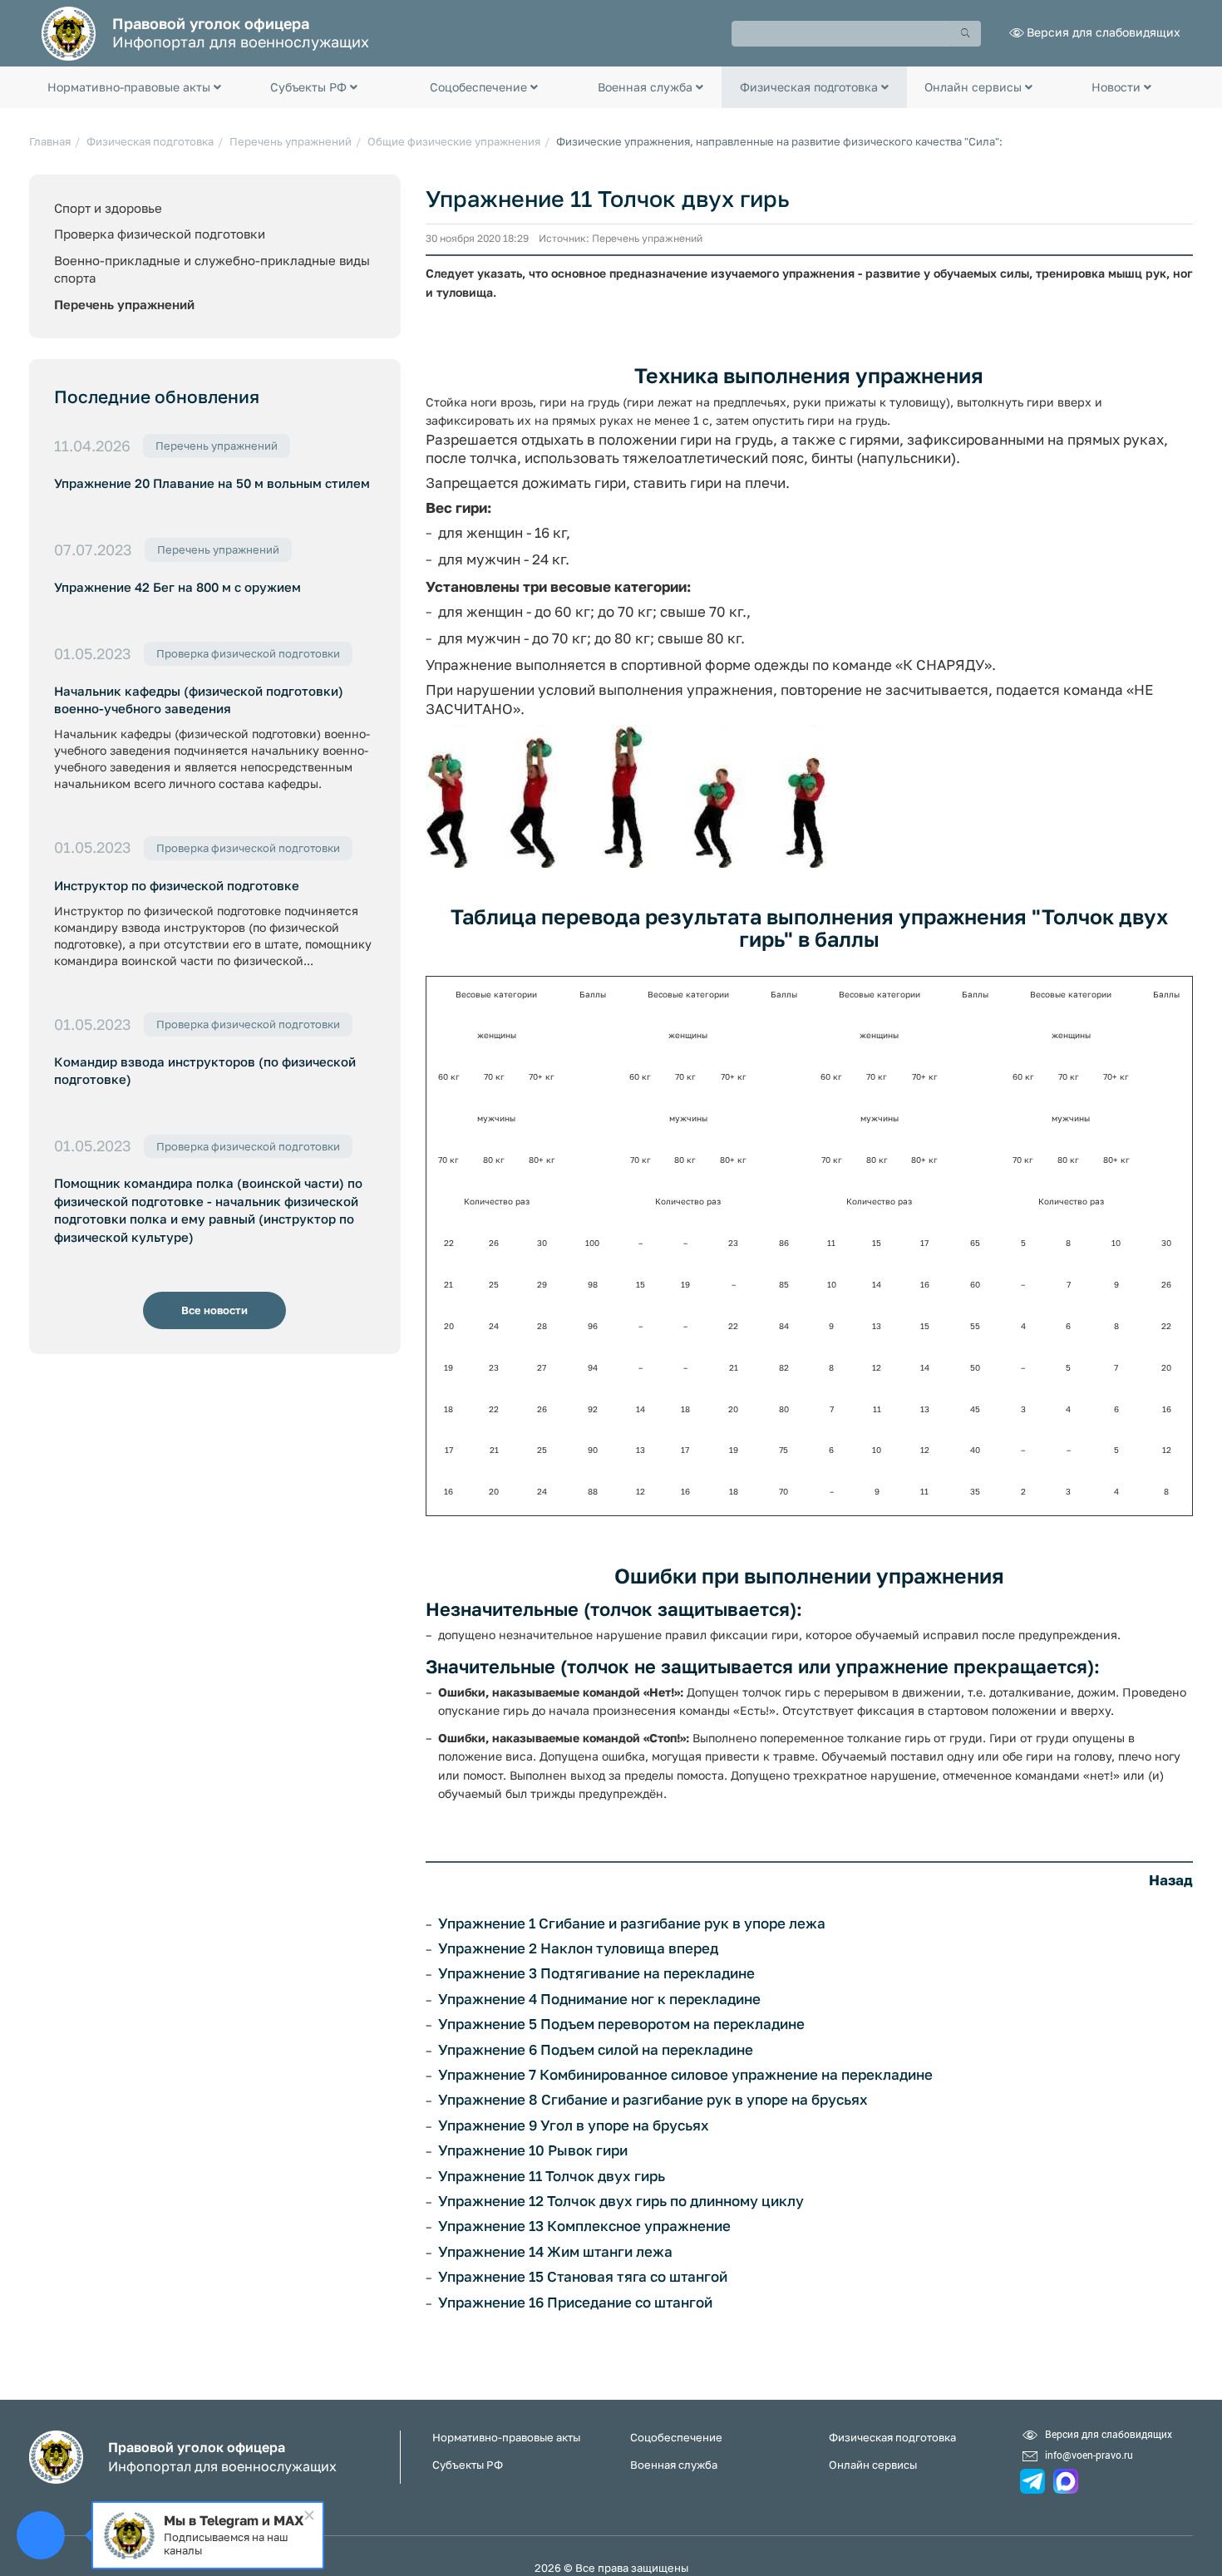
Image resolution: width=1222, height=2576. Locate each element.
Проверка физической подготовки (160, 234)
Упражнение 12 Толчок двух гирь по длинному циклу (621, 2201)
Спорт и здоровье (108, 208)
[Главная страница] (69, 32)
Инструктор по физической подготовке (177, 885)
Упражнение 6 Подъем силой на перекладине (596, 2050)
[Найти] (966, 34)
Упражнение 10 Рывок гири (533, 2150)
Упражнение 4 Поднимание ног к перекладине (599, 1999)
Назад (1171, 1880)
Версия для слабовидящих (1104, 32)
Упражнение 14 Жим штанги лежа (555, 2252)
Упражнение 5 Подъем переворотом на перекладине (621, 2024)
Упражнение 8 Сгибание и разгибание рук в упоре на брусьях (653, 2100)
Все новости (214, 1310)
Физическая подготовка (150, 141)
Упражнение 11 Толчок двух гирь (552, 2176)
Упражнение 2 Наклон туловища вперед (578, 1948)
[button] (134, 87)
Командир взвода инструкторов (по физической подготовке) (205, 1070)
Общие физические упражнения (454, 141)
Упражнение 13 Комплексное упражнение (584, 2226)
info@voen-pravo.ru (1089, 2455)
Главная (50, 141)
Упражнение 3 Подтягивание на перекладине (596, 1973)
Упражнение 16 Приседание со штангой (575, 2303)
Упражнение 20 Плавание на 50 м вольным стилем (212, 483)
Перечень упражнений (291, 141)
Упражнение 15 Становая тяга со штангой (583, 2277)
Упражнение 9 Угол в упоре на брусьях (574, 2125)
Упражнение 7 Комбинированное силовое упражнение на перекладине (685, 2075)
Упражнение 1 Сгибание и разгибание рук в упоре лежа (632, 1923)
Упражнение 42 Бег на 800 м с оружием (177, 587)
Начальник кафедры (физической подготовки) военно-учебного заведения (199, 699)
